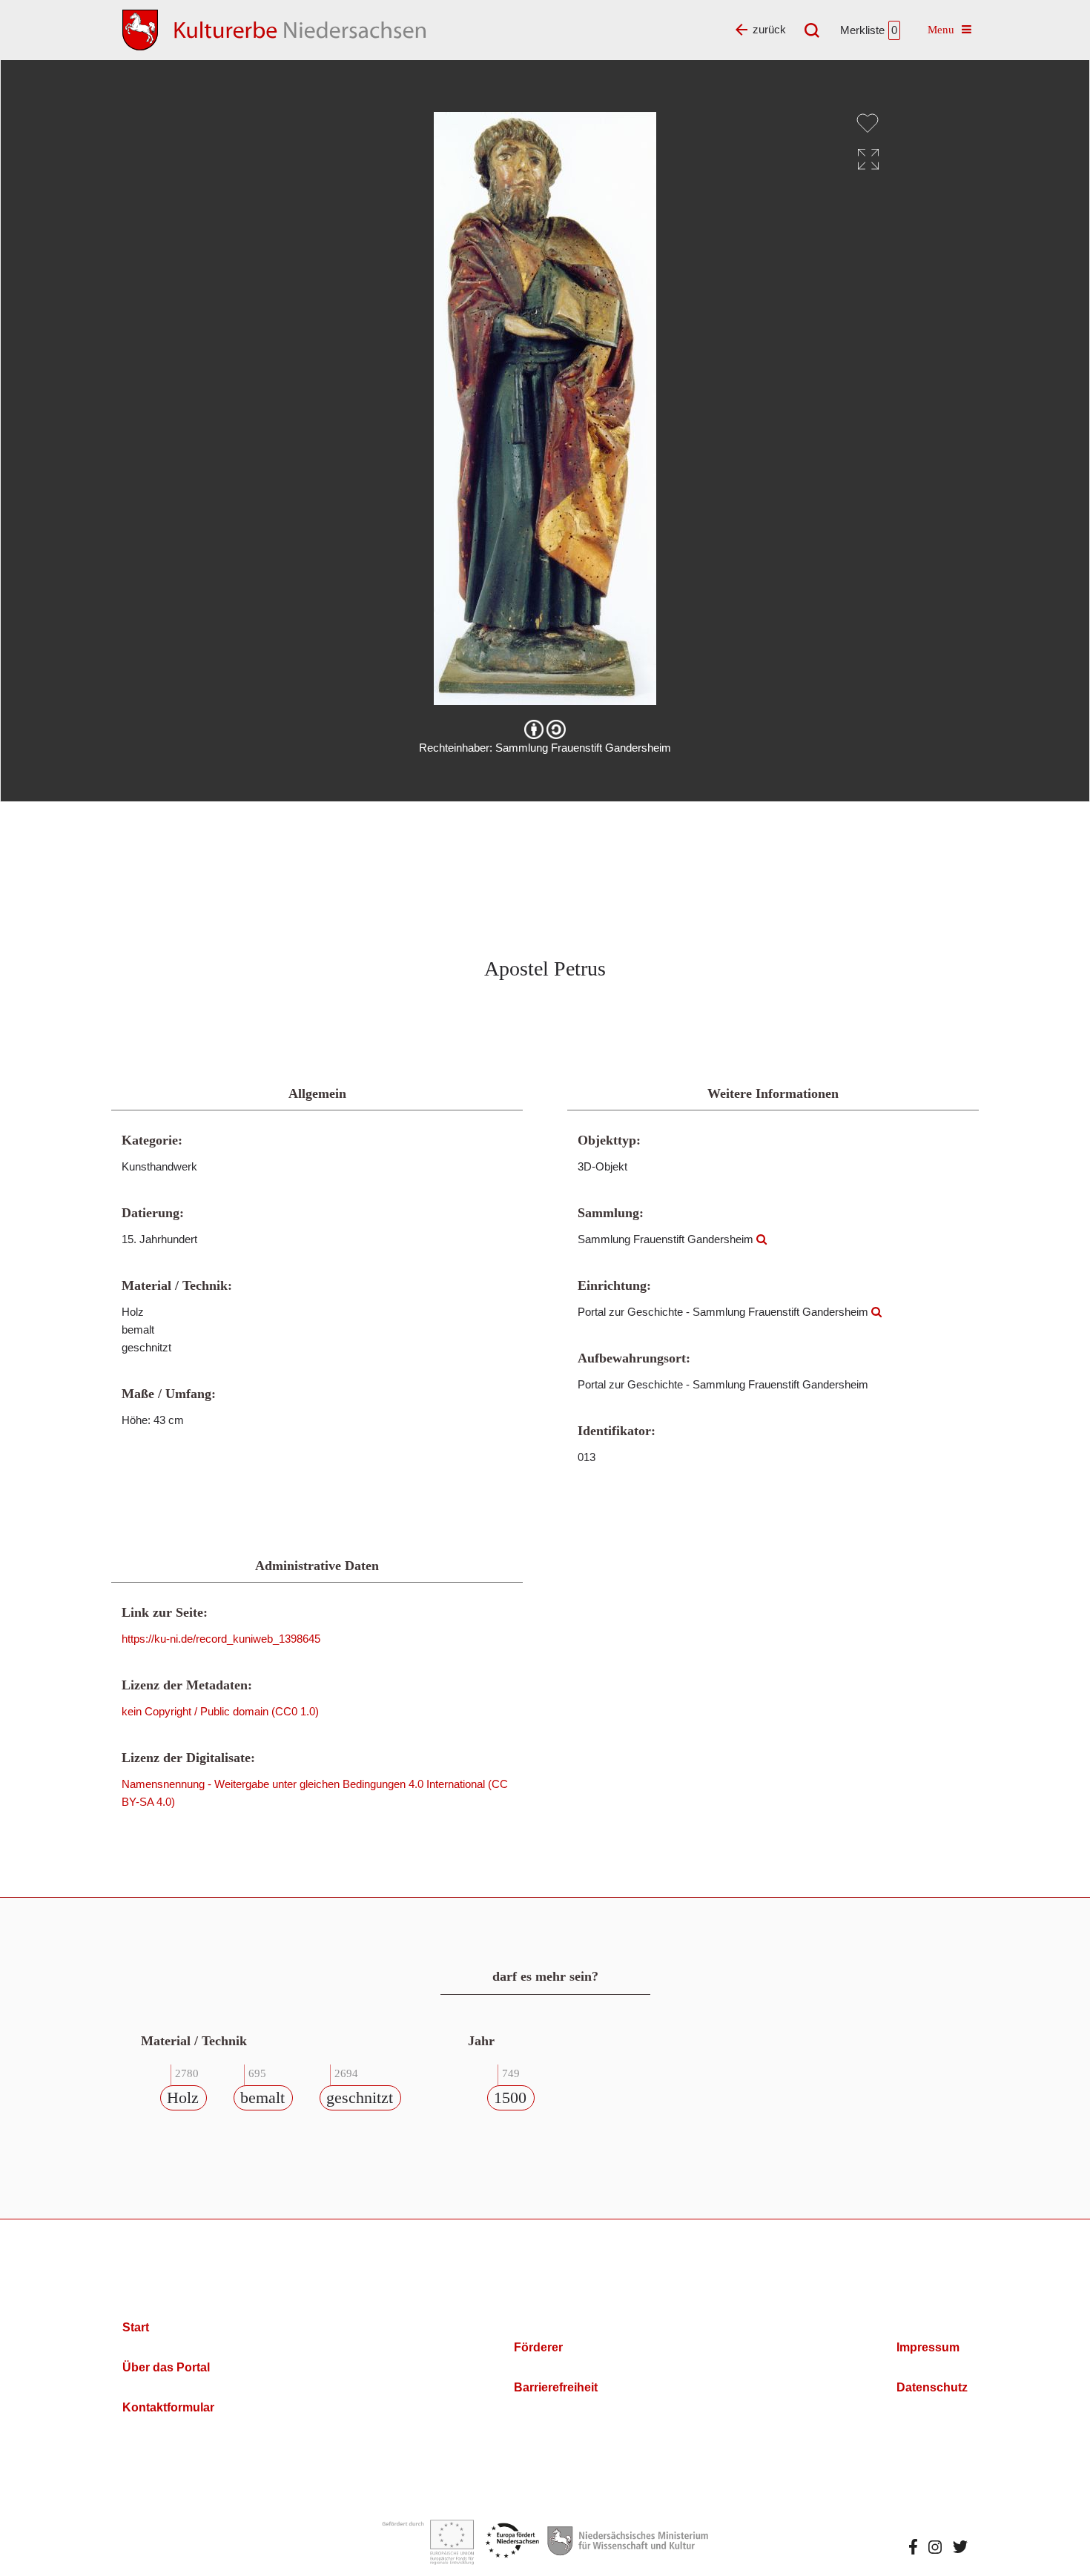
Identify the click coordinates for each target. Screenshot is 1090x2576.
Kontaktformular (168, 2407)
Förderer (538, 2347)
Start (136, 2327)
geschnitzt (360, 2097)
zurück (769, 29)
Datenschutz (932, 2387)
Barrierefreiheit (556, 2387)
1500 (510, 2097)
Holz (183, 2097)
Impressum (928, 2347)
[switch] (868, 123)
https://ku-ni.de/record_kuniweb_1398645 (221, 1639)
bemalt (262, 2097)
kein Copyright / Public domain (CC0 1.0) (220, 1711)
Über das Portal (166, 2367)
